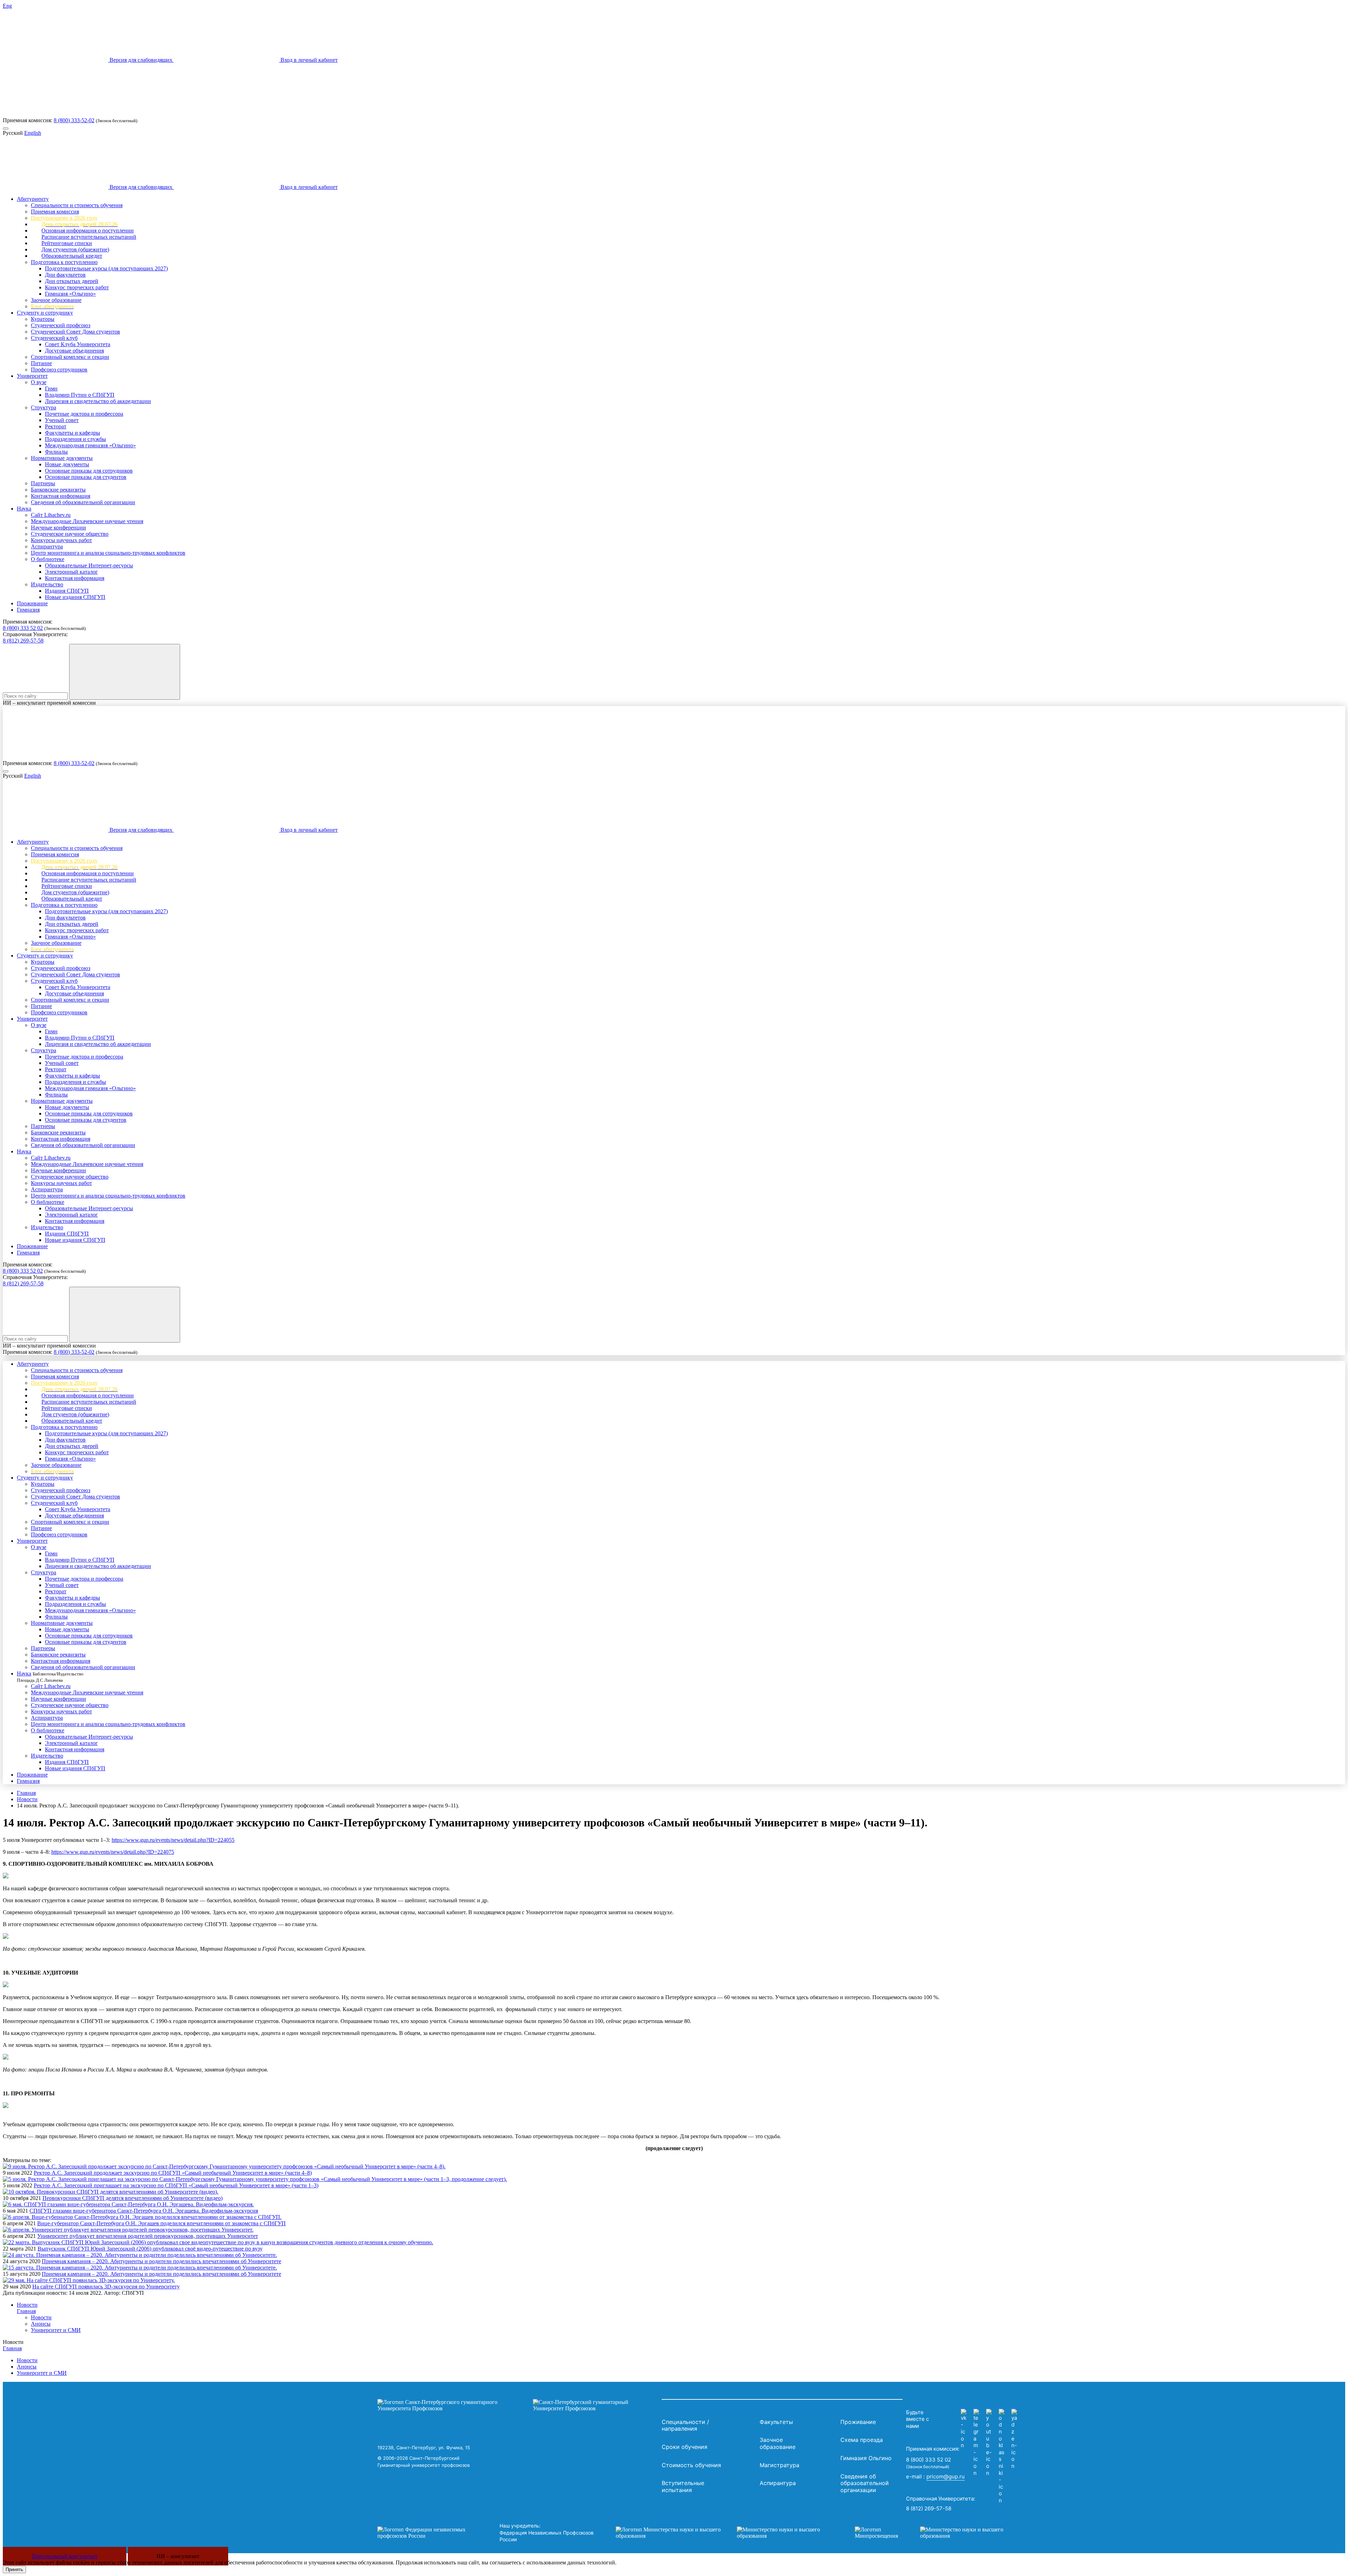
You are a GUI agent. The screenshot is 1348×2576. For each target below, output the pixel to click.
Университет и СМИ (56, 2330)
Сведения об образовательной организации (83, 502)
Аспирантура (47, 546)
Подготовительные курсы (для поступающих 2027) (106, 268)
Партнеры (43, 483)
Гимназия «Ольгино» (70, 294)
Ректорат (56, 426)
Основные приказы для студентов (86, 477)
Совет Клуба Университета (78, 344)
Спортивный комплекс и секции (70, 357)
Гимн (51, 388)
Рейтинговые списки (67, 243)
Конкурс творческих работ (77, 287)
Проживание (32, 603)
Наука (24, 509)
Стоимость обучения (691, 2465)
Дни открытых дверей (72, 281)
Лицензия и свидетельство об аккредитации (98, 401)
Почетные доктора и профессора (84, 414)
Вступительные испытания (683, 2486)
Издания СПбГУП (67, 591)
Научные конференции (58, 528)
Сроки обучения (685, 2447)
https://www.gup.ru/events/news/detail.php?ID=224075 (113, 1852)
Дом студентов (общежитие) (75, 249)
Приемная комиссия (55, 212)
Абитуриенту (33, 199)
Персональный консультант (65, 2556)
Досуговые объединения (74, 351)
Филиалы (56, 452)
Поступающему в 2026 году (64, 218)
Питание (41, 363)
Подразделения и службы (75, 439)
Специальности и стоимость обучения (77, 205)
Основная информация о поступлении (88, 230)
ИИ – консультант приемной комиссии (49, 703)
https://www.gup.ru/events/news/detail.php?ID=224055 (173, 1840)
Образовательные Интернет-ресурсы (89, 565)
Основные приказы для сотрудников (89, 471)
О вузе (39, 382)
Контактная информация (61, 496)
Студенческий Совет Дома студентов (75, 332)
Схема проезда (862, 2440)
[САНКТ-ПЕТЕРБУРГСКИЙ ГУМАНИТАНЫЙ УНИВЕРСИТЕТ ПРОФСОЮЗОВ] (518, 2405)
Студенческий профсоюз (61, 325)
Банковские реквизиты (58, 490)
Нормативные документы (62, 458)
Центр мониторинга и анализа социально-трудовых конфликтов (108, 553)
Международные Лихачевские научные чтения (87, 521)
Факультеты (776, 2422)
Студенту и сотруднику (45, 313)
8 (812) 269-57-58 (23, 641)
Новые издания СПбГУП (75, 597)
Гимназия (28, 610)
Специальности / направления (685, 2425)
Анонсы (41, 2324)
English (33, 133)
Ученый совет (62, 420)
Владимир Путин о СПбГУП (80, 395)
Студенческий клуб (54, 338)
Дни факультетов (65, 275)
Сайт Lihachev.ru (51, 515)
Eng (7, 6)
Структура (44, 407)
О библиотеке (48, 559)
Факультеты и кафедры (72, 433)
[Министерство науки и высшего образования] (725, 2533)
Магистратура (779, 2465)
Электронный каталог (71, 572)
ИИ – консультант (178, 2556)
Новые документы (67, 464)
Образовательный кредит (72, 256)
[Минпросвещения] (936, 2533)
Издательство (47, 584)
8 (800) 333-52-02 (74, 120)
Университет (32, 376)
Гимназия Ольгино (866, 2458)
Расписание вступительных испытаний (89, 237)
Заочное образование (56, 300)
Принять (14, 2570)
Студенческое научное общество (70, 534)
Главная (26, 1793)
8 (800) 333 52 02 (23, 628)
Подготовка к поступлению (64, 262)
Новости (27, 1799)
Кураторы (43, 319)
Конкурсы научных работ (61, 540)
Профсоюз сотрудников (59, 370)
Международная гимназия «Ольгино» (90, 445)
